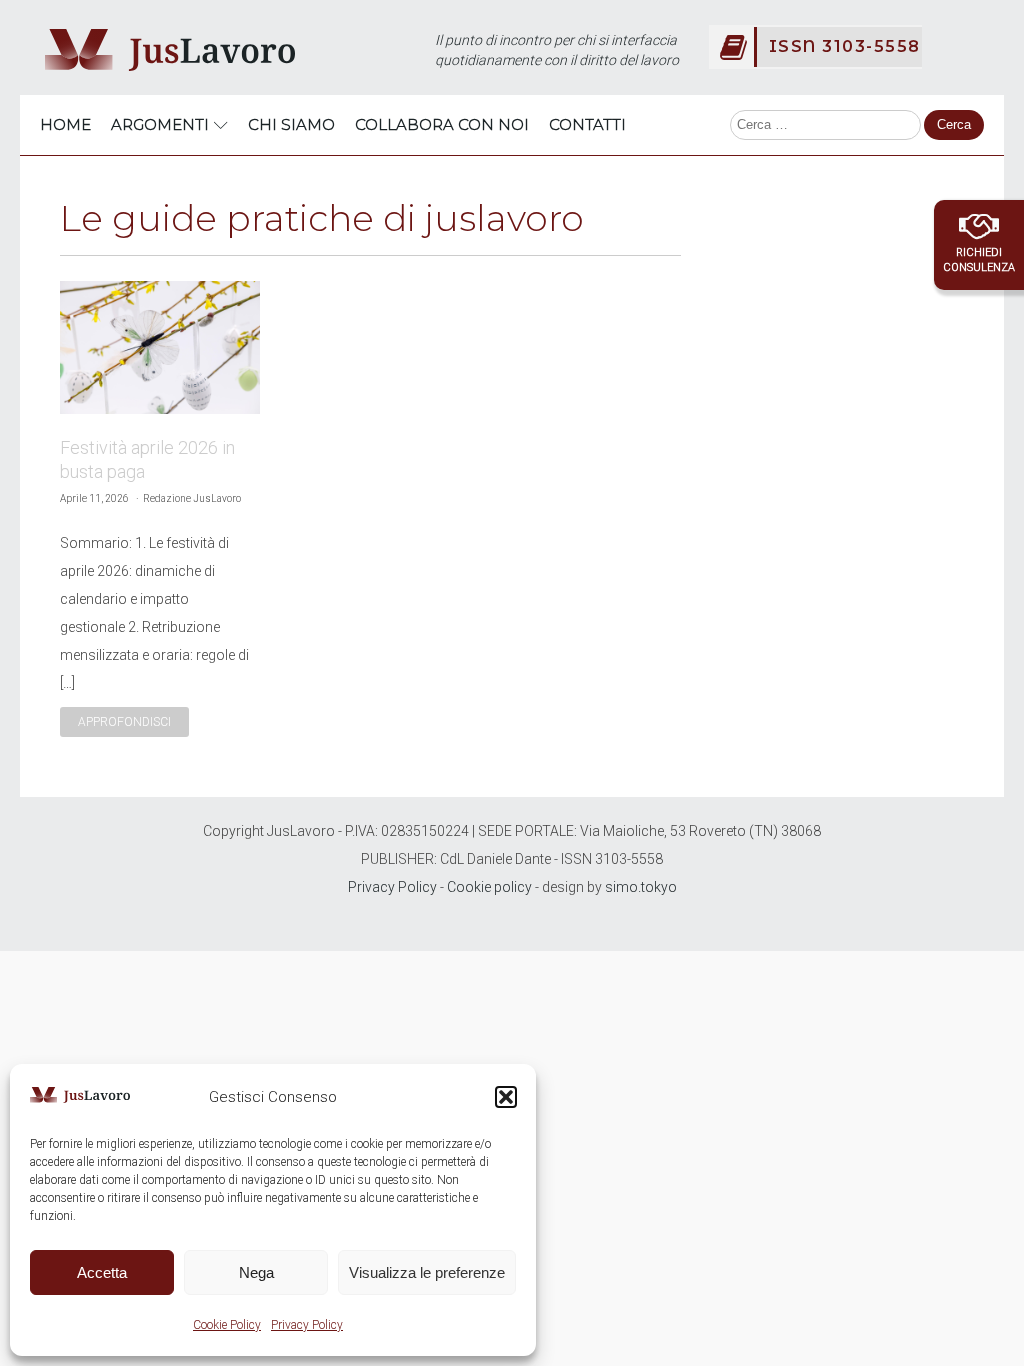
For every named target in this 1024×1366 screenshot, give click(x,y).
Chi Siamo (291, 124)
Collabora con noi (442, 124)
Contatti (587, 124)
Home (65, 124)
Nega (256, 1272)
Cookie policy (489, 887)
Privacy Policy (307, 1325)
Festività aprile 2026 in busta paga (147, 459)
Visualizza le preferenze (427, 1272)
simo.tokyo (641, 887)
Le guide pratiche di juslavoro (322, 218)
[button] (506, 1097)
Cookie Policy (227, 1325)
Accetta (102, 1272)
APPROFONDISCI (124, 722)
